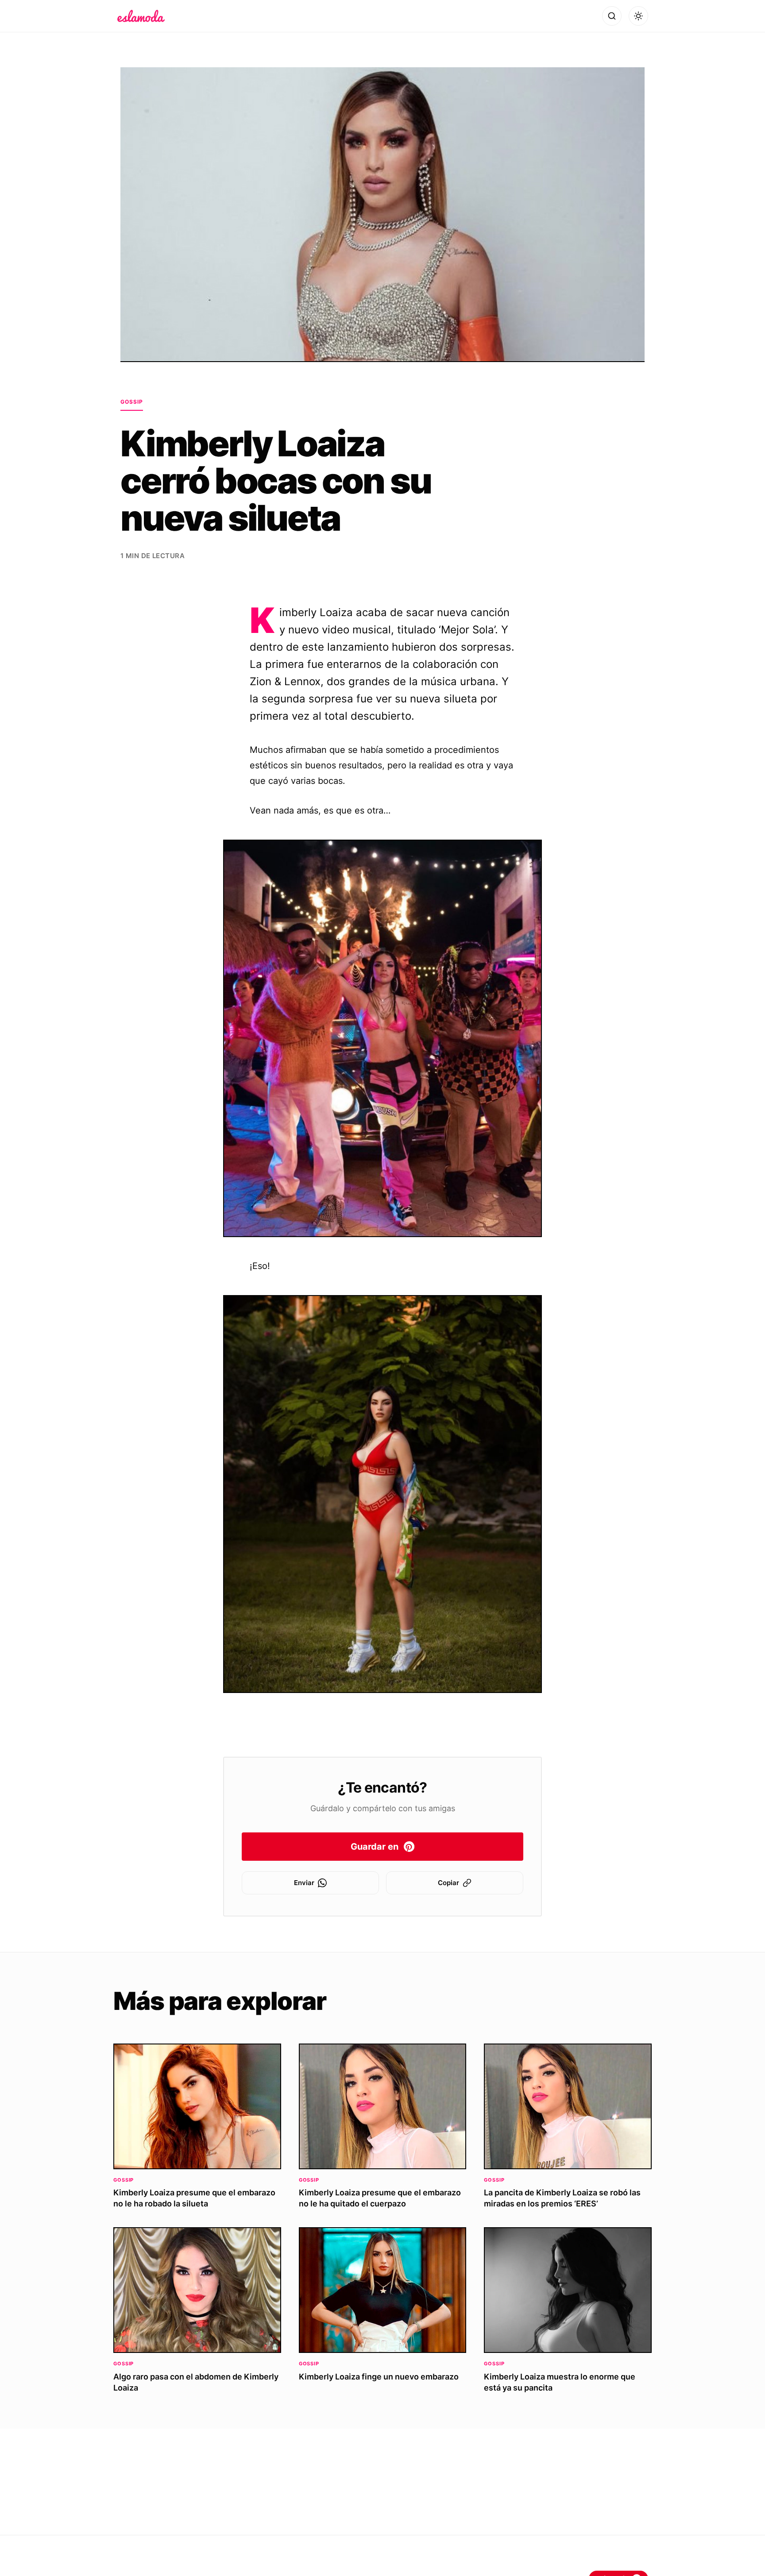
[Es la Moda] (141, 16)
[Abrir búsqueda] (612, 16)
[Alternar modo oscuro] (638, 16)
